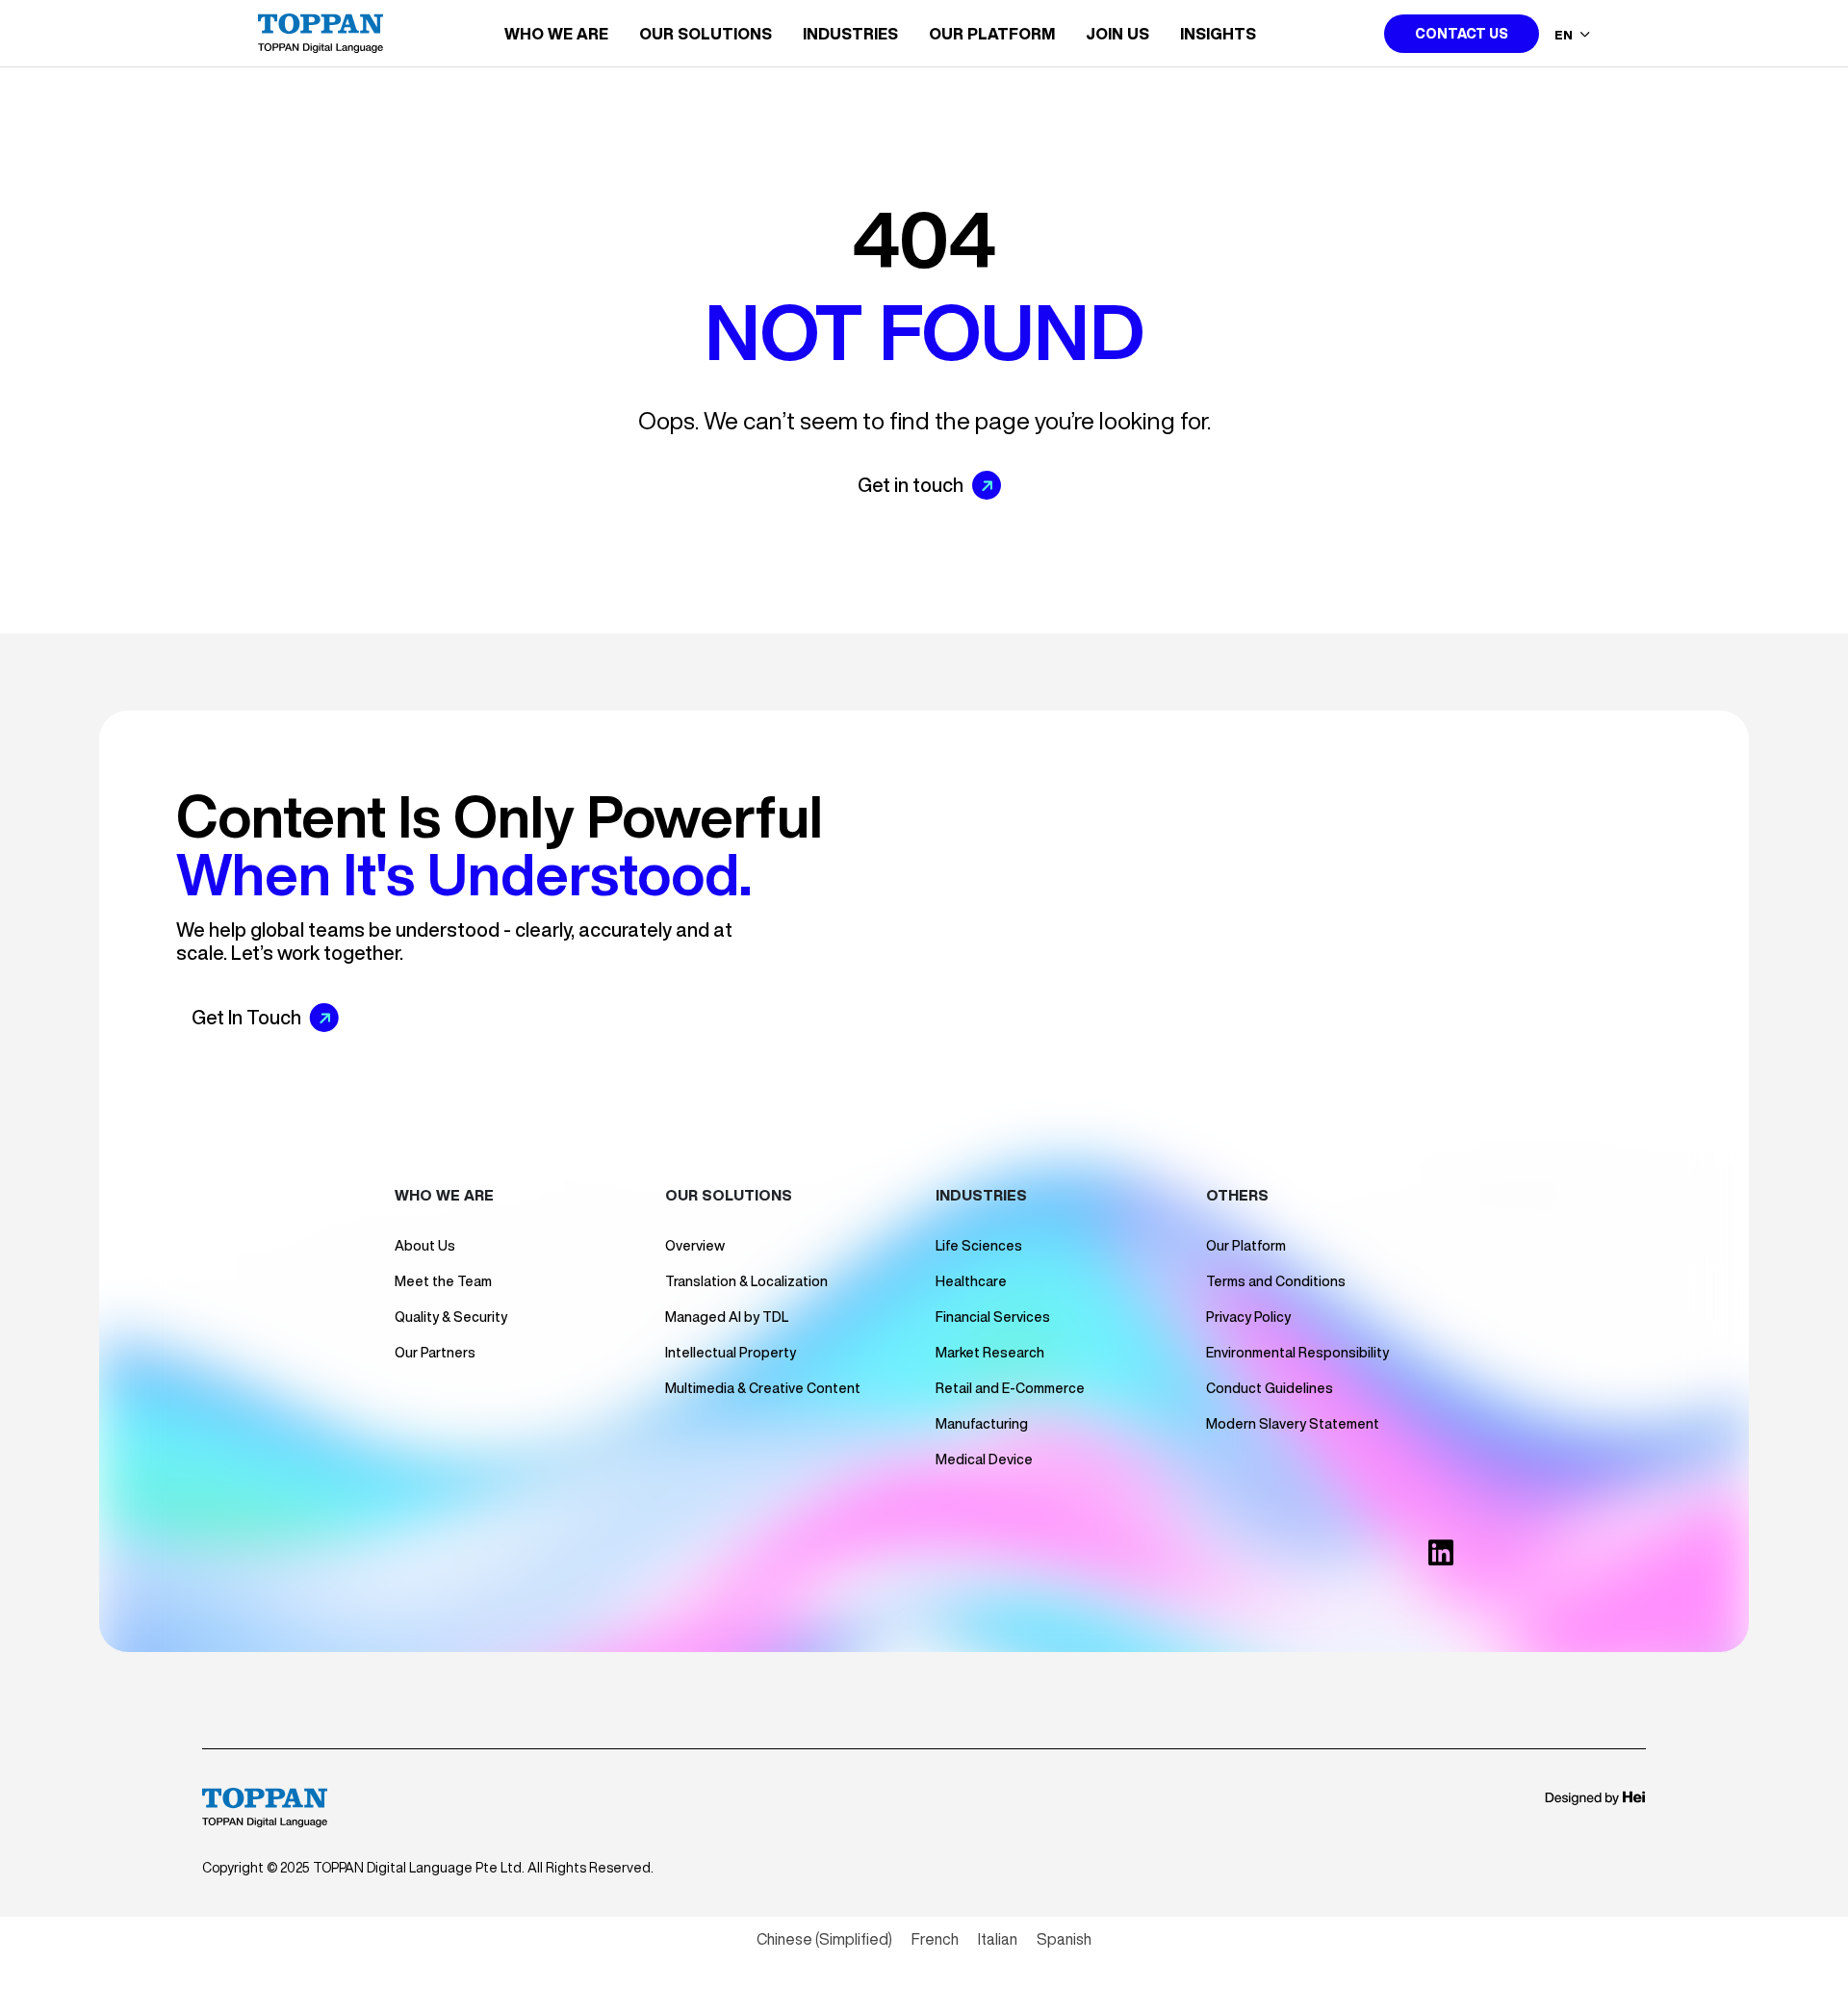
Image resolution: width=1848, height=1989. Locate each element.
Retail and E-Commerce (1010, 1388)
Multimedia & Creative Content (763, 1388)
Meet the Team (443, 1281)
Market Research (990, 1353)
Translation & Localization (746, 1281)
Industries (850, 34)
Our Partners (435, 1353)
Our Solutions (706, 34)
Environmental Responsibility (1297, 1353)
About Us (425, 1246)
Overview (695, 1246)
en (1565, 35)
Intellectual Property (731, 1353)
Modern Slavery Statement (1293, 1424)
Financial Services (993, 1317)
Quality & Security (451, 1317)
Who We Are (556, 34)
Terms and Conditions (1276, 1281)
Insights (1218, 34)
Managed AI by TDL (727, 1317)
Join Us (1117, 34)
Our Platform (992, 34)
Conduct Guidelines (1270, 1388)
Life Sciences (979, 1246)
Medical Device (984, 1459)
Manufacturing (982, 1424)
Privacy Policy (1248, 1317)
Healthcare (971, 1281)
